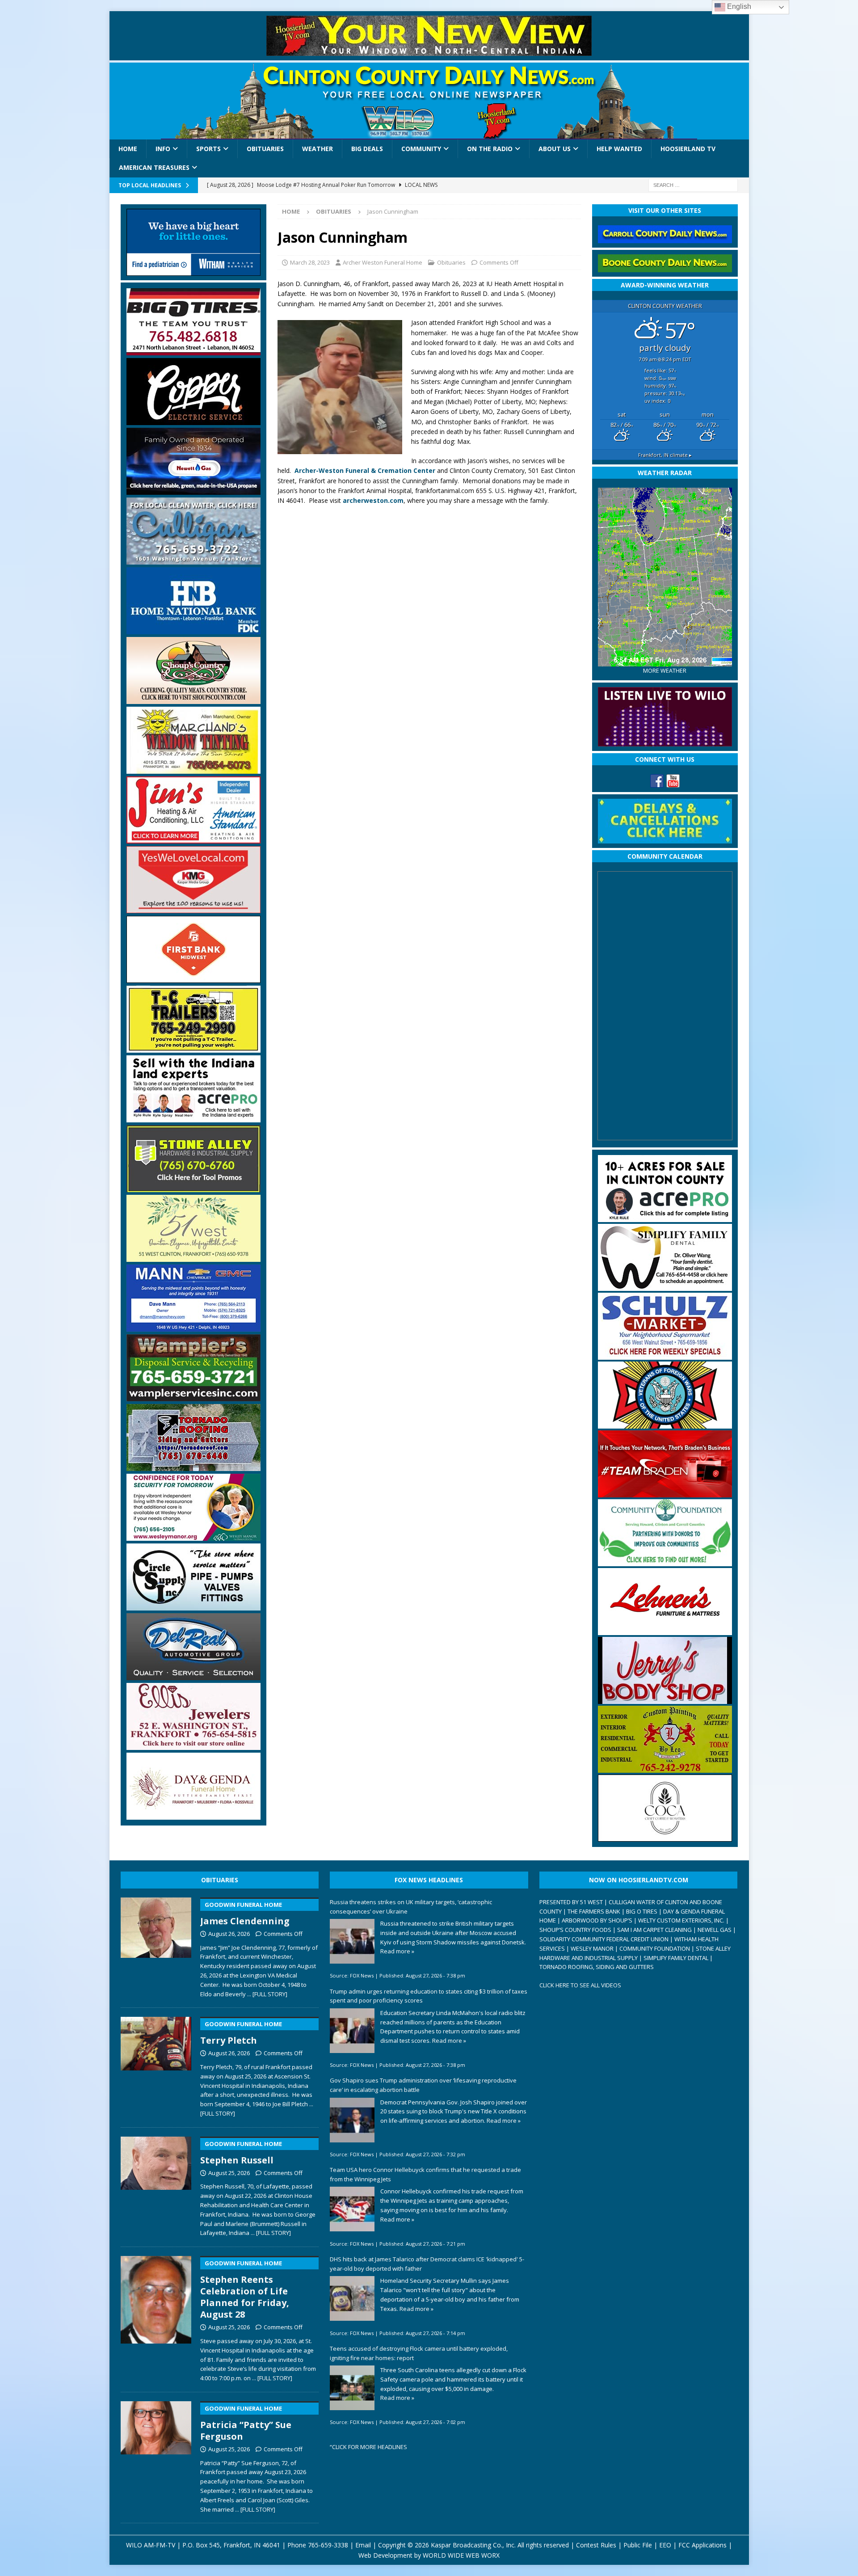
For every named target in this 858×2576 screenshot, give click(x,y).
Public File (638, 2545)
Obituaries (265, 149)
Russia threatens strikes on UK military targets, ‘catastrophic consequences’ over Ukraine (411, 1907)
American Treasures (154, 167)
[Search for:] (693, 184)
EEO (665, 2545)
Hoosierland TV (688, 149)
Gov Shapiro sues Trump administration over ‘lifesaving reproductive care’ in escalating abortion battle (423, 2085)
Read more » (397, 1951)
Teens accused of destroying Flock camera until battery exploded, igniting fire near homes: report (419, 2353)
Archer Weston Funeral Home (383, 262)
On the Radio (490, 149)
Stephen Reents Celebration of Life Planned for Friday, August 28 (245, 2290)
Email (363, 2545)
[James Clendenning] (156, 1946)
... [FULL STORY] (267, 1994)
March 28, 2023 (310, 262)
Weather (318, 149)
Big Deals (367, 149)
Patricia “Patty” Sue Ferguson (246, 2423)
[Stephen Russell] (156, 2185)
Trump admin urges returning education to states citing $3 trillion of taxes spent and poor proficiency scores (429, 1996)
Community (421, 149)
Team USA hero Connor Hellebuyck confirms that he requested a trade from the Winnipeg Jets (425, 2174)
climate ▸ (665, 455)
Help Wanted (619, 149)
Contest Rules (596, 2545)
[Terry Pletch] (156, 2065)
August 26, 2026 (229, 1934)
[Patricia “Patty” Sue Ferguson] (156, 2455)
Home (128, 149)
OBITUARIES (220, 1880)
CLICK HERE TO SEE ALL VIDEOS (580, 1985)
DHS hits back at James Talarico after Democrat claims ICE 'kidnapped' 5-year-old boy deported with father (427, 2264)
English (738, 6)
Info (163, 149)
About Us (555, 149)
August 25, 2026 (229, 2173)
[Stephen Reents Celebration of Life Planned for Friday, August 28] (156, 2317)
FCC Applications (702, 2545)
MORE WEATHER (665, 671)
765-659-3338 (328, 2545)
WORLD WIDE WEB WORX (461, 2555)
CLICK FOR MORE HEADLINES (370, 2447)
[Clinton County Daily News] (429, 101)
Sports (208, 149)
